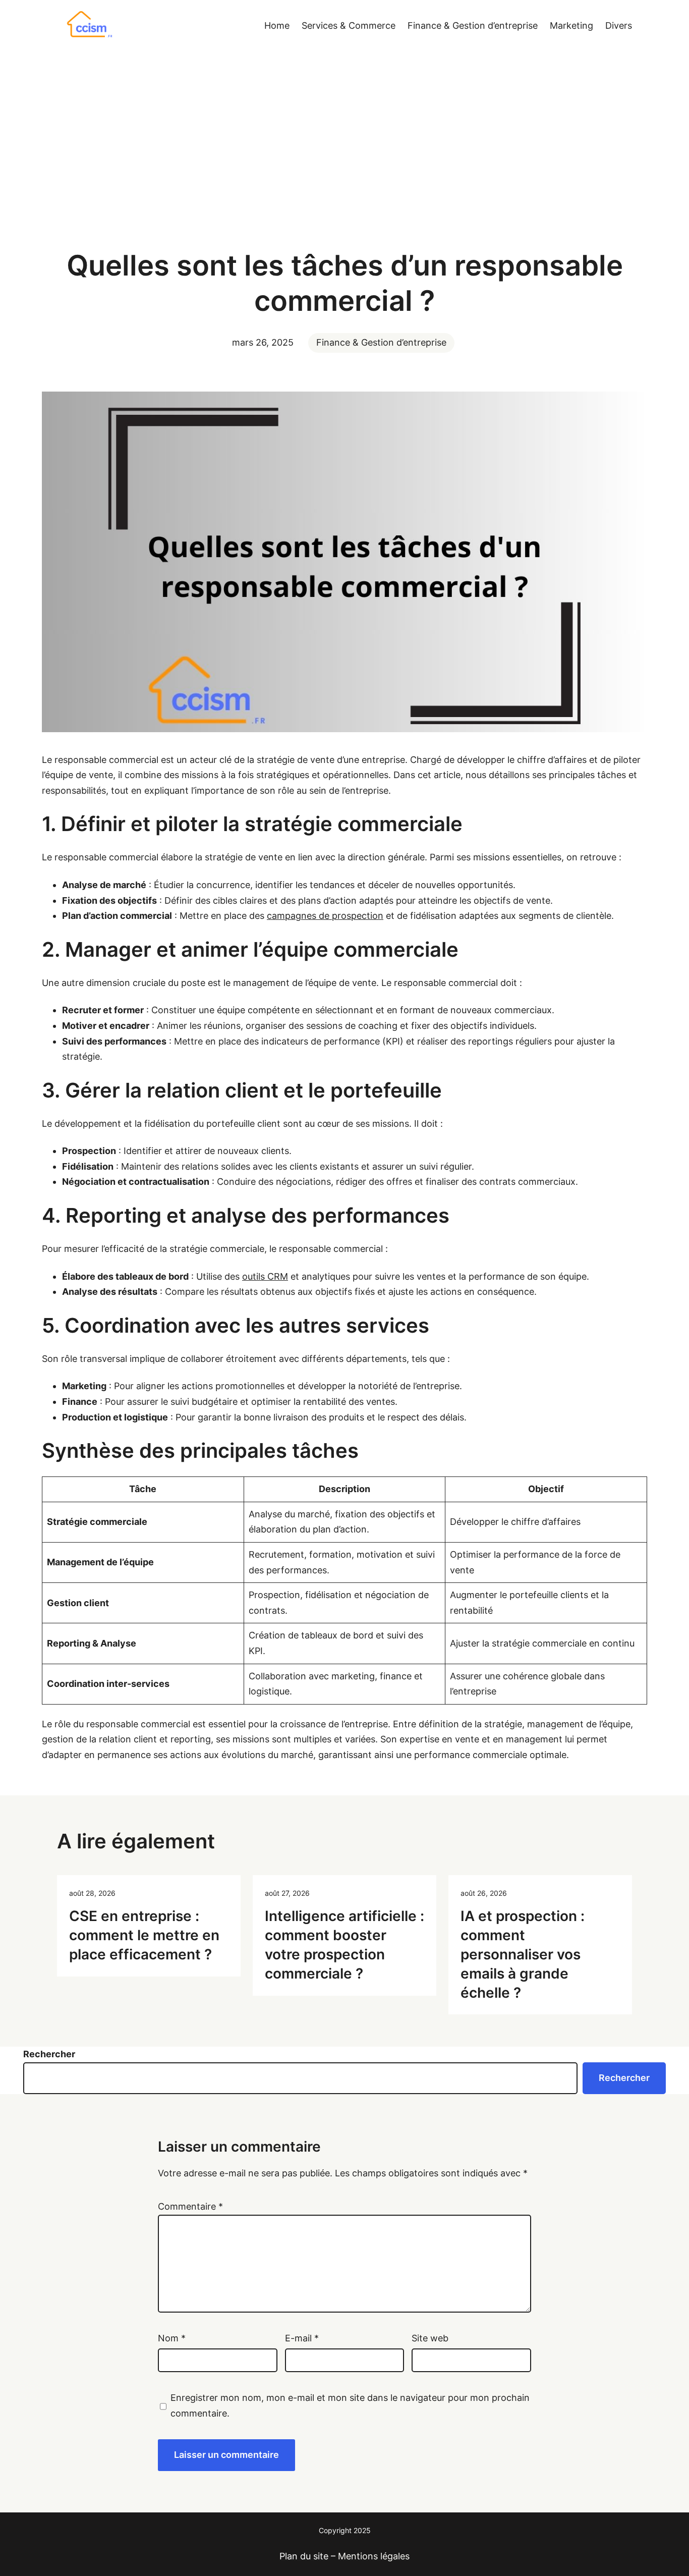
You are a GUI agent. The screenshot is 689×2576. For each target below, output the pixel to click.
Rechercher (49, 2054)
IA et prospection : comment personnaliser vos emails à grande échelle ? (523, 1954)
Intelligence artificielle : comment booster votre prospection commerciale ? (344, 1944)
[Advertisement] (344, 140)
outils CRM (265, 1276)
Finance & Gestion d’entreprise (381, 342)
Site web (430, 2338)
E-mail (302, 2338)
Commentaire (190, 2206)
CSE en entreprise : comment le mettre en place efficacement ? (144, 1935)
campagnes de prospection (325, 916)
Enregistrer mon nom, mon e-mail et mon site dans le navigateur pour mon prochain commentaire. (350, 2405)
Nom (172, 2338)
